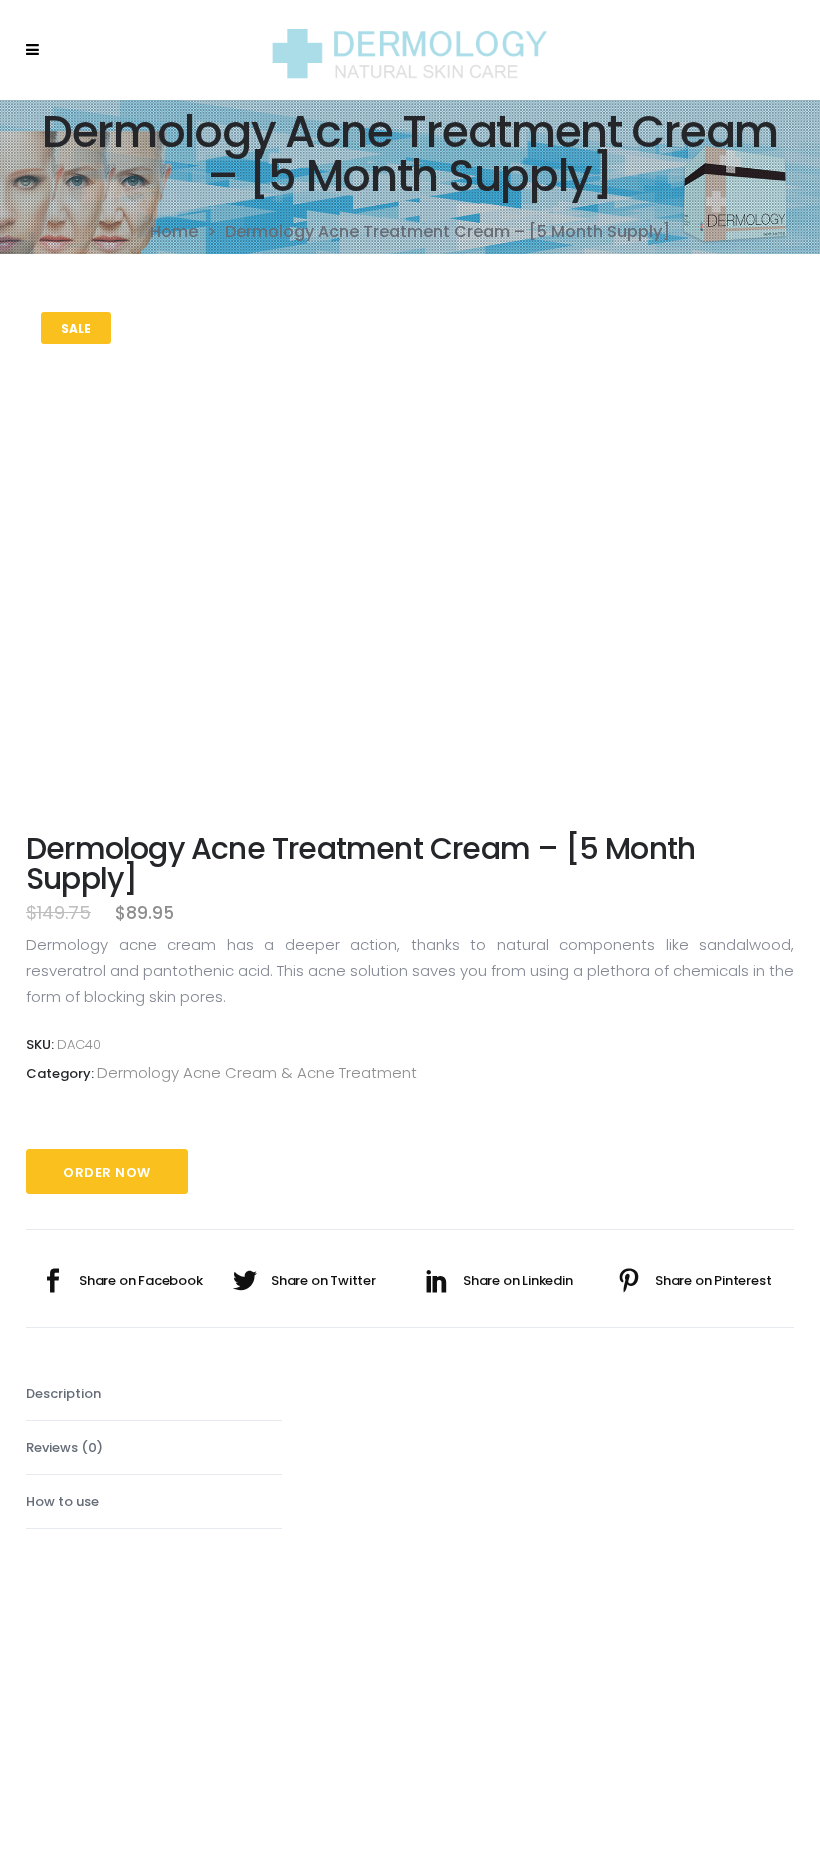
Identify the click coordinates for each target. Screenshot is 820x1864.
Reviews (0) (64, 1447)
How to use (62, 1501)
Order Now (107, 1172)
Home (174, 232)
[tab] (154, 1394)
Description (63, 1393)
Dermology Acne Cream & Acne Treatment (257, 1072)
